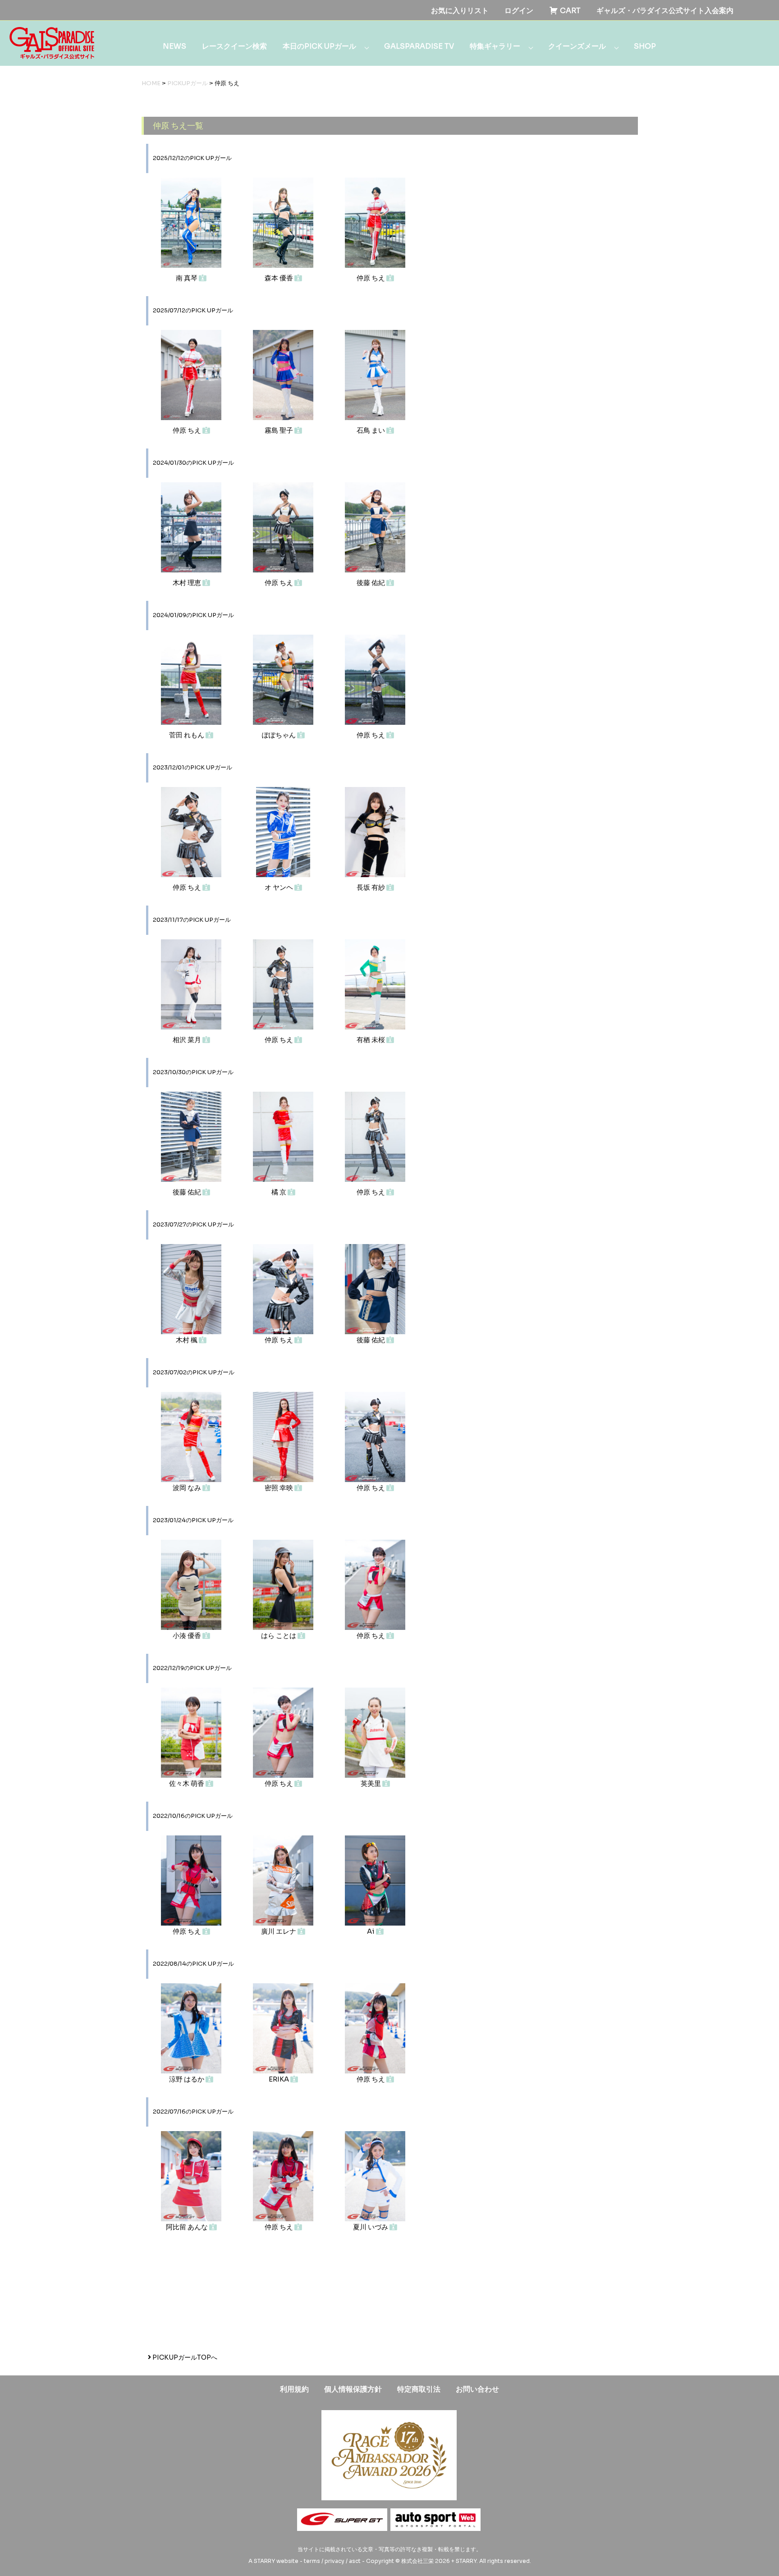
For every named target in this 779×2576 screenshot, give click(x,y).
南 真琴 (187, 278)
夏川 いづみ (371, 2227)
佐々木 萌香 (187, 1783)
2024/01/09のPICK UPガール (193, 615)
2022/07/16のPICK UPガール (193, 2112)
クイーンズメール (577, 46)
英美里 (371, 1783)
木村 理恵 (188, 583)
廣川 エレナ (279, 1931)
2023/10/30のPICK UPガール (193, 1072)
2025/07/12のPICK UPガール (193, 311)
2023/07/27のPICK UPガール (193, 1225)
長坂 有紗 (371, 887)
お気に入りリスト (460, 11)
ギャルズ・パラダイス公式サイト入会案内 (665, 11)
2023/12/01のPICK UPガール (192, 768)
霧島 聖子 (280, 430)
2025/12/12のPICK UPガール (192, 158)
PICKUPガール (188, 83)
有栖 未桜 (371, 1040)
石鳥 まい (371, 430)
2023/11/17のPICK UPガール (192, 920)
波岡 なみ (188, 1488)
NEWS (174, 46)
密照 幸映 (280, 1488)
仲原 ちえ (371, 278)
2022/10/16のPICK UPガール (193, 1816)
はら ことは (279, 1636)
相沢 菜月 (188, 1040)
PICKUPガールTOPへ (184, 2357)
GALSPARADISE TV (419, 46)
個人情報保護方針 (353, 2389)
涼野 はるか (187, 2079)
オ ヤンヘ (280, 887)
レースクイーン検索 (234, 46)
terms (312, 2561)
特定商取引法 (419, 2389)
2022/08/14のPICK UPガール (193, 1964)
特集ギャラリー (495, 46)
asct (355, 2561)
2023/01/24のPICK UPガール (193, 1520)
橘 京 (280, 1192)
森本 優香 (280, 278)
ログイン (519, 11)
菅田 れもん (187, 735)
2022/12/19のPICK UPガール (192, 1668)
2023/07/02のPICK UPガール (194, 1373)
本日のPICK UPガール (319, 46)
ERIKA (280, 2079)
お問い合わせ (477, 2389)
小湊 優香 (188, 1636)
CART (569, 11)
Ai (371, 1931)
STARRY (264, 2561)
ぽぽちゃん (280, 735)
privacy (335, 2561)
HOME (151, 83)
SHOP (645, 46)
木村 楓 (187, 1340)
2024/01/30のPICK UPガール (193, 463)
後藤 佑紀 (371, 583)
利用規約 (294, 2389)
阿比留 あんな (188, 2227)
